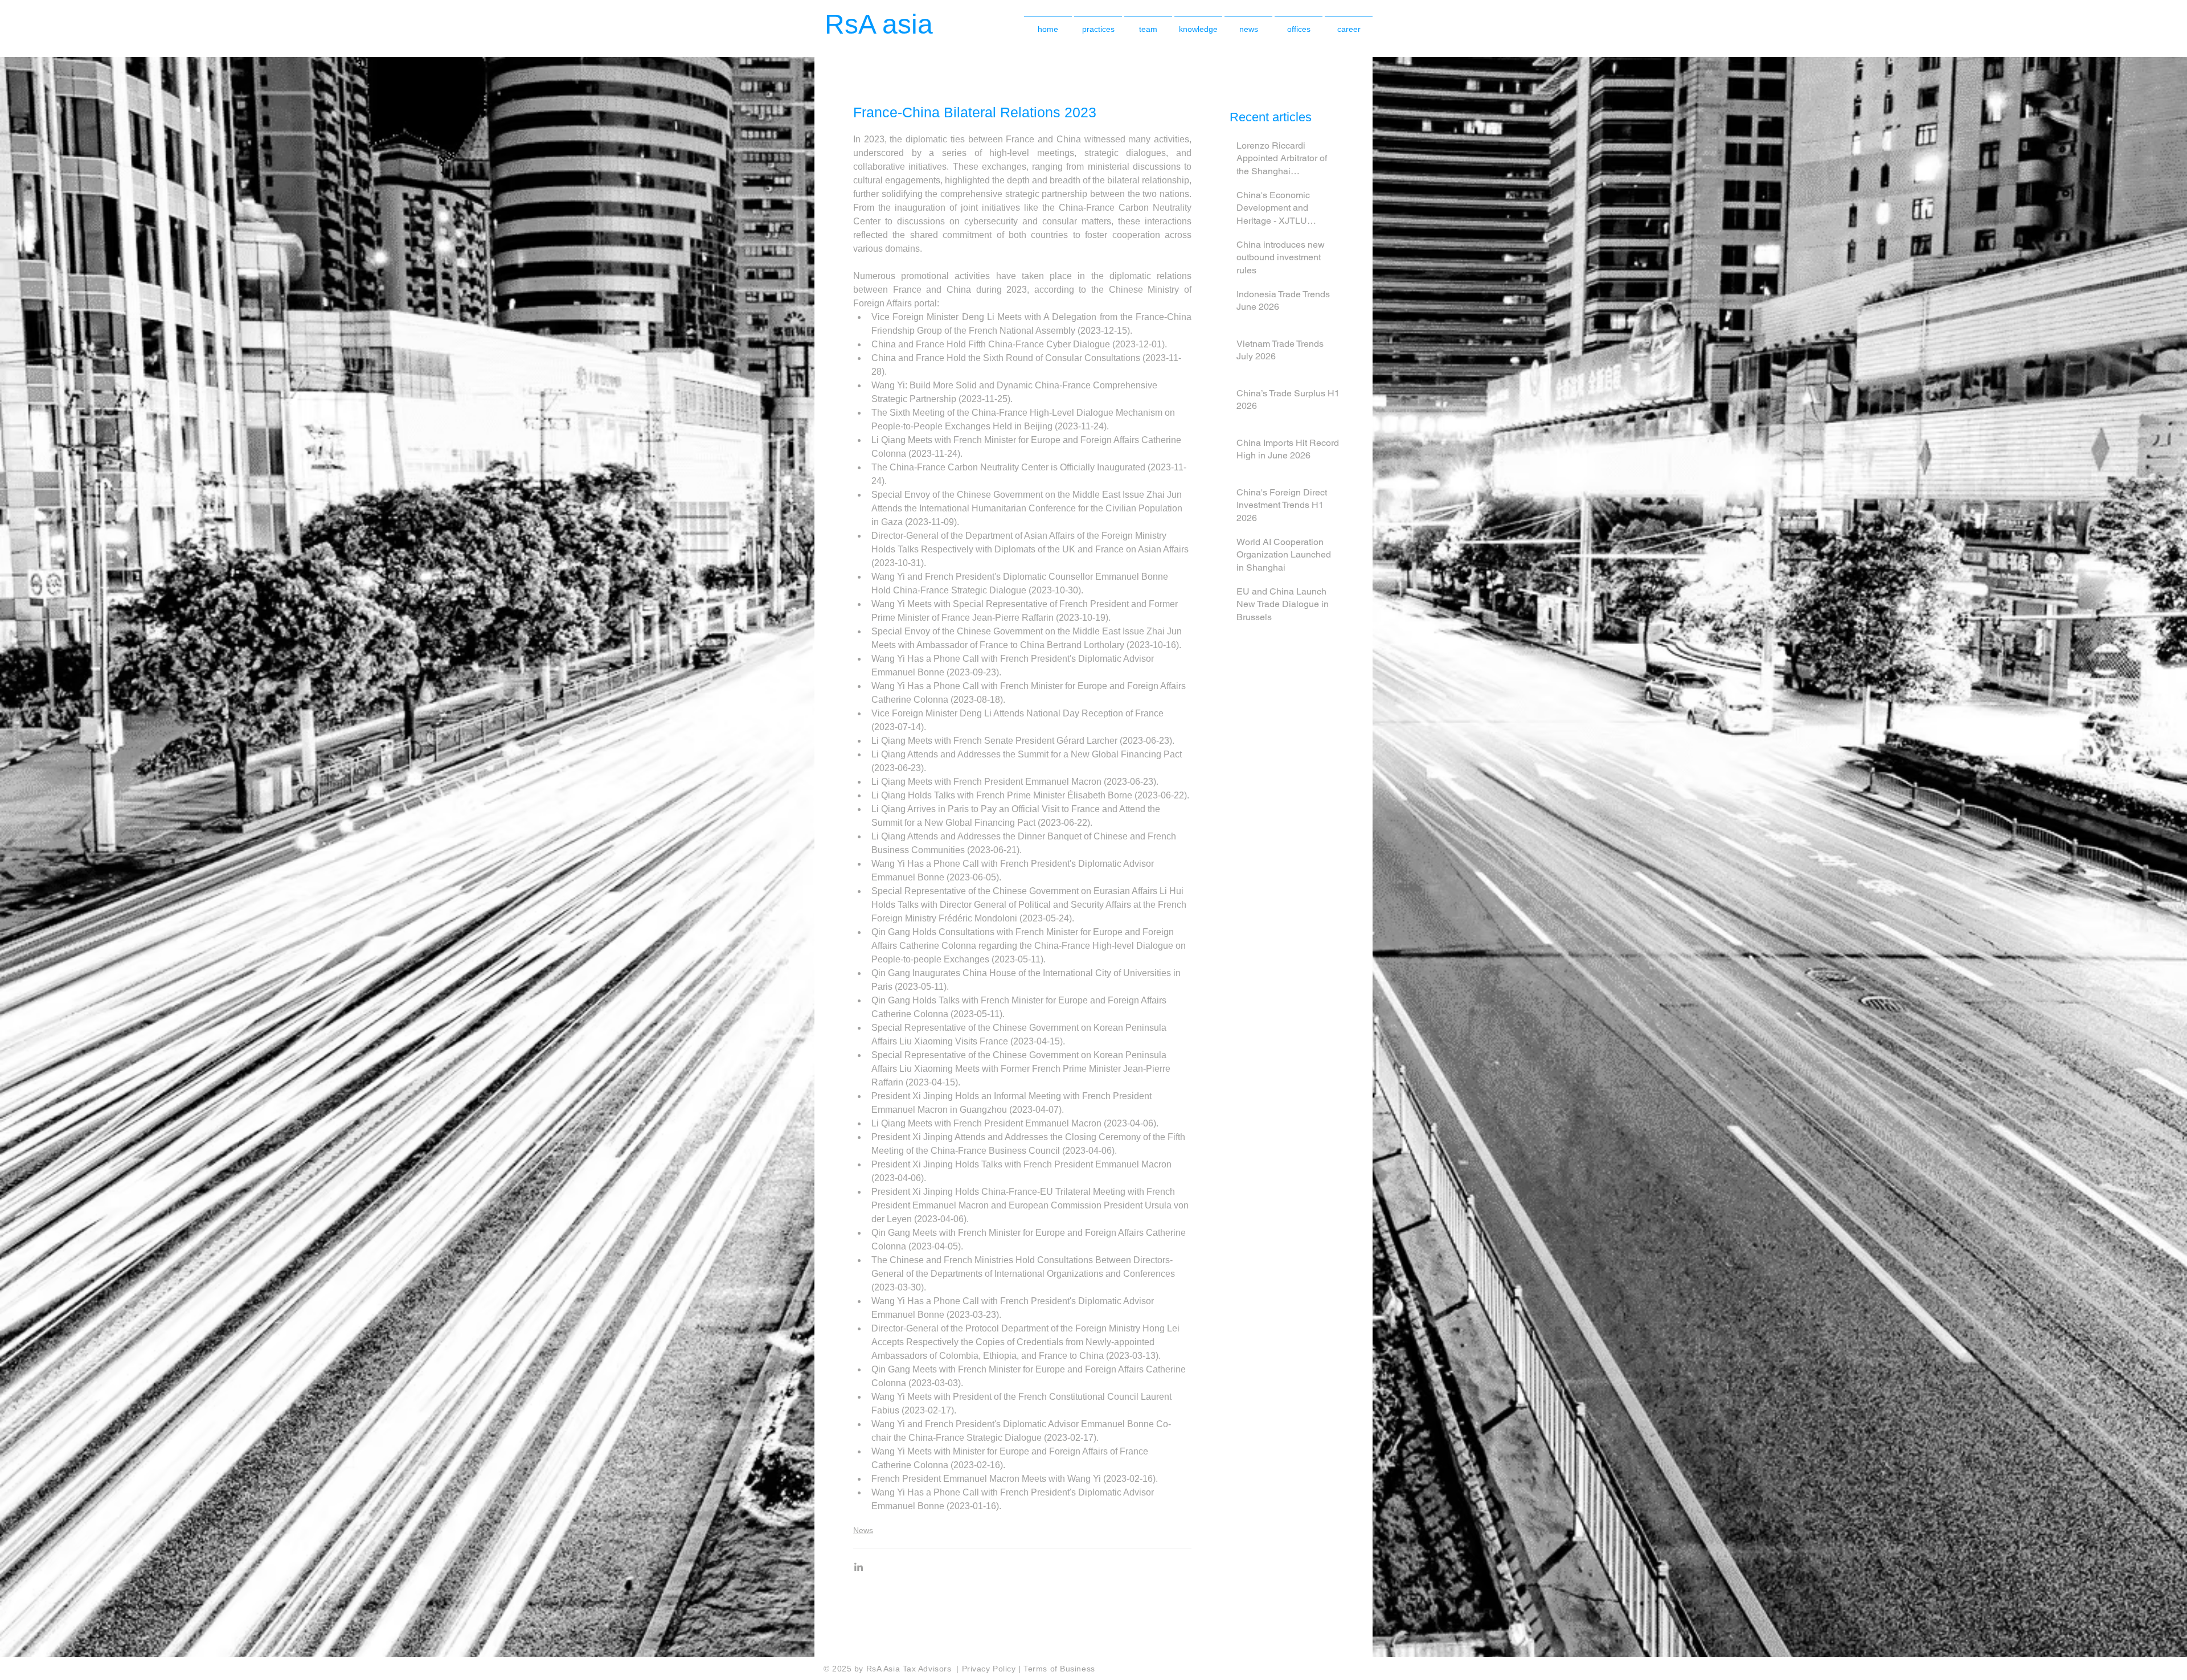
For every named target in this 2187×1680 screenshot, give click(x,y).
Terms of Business (1059, 1669)
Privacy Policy (990, 1669)
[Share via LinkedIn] (859, 1567)
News (863, 1530)
